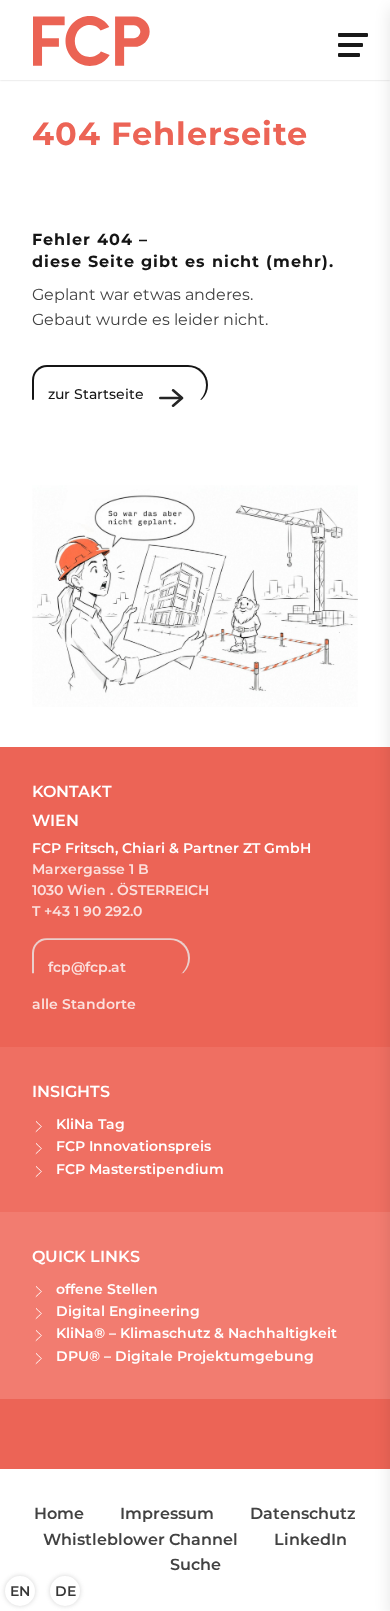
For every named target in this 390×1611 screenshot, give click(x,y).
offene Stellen (107, 1289)
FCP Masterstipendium (140, 1169)
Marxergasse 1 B (90, 869)
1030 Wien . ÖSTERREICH (120, 890)
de (65, 1591)
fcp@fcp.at (87, 967)
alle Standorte (84, 1004)
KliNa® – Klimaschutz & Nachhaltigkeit (196, 1333)
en (20, 1591)
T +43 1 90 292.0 (89, 911)
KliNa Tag (90, 1124)
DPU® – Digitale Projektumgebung (185, 1356)
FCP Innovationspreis (133, 1146)
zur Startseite (96, 394)
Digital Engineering (128, 1311)
